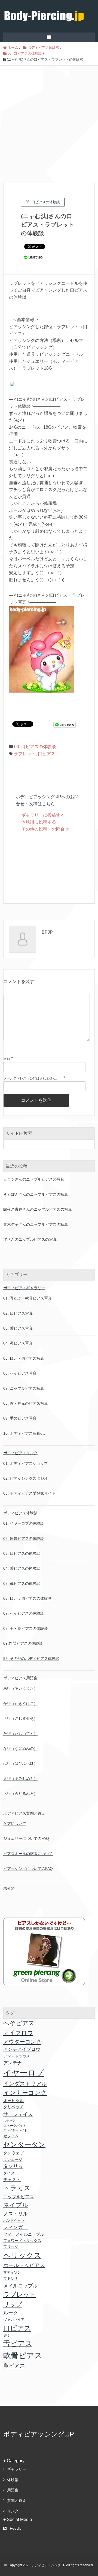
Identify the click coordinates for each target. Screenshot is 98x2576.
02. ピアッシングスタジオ (26, 1478)
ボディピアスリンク (20, 1453)
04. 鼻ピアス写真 (18, 1343)
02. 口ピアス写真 (18, 1313)
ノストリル (16, 2214)
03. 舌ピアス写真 (18, 1328)
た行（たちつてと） (20, 1734)
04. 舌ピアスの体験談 (22, 1568)
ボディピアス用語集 (20, 1678)
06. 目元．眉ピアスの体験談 (27, 1598)
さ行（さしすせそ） (20, 1718)
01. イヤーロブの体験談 (24, 1523)
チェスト (12, 2180)
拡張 (6, 2336)
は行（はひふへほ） (20, 1763)
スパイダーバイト (15, 2130)
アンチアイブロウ (22, 2049)
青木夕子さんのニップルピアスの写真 (36, 1224)
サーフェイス (18, 2114)
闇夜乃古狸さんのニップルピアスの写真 (38, 1209)
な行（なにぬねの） (20, 1748)
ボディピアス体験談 (20, 1513)
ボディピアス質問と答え (24, 1813)
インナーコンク (25, 2093)
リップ (13, 2304)
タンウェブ (13, 2153)
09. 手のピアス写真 (20, 1418)
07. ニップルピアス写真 (24, 1388)
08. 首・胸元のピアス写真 (26, 1403)
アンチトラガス (17, 2056)
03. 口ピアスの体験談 (35, 747)
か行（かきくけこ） (20, 1704)
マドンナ (11, 2278)
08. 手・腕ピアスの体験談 (26, 1628)
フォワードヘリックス (22, 2241)
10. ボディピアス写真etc (24, 1433)
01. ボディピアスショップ (26, 1463)
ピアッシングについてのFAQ (28, 1869)
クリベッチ (13, 2107)
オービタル (13, 2101)
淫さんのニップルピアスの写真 (30, 1239)
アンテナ (13, 2063)
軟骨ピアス (23, 2355)
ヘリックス (22, 2255)
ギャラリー (17, 2469)
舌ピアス (18, 2344)
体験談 (13, 2480)
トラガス (17, 2188)
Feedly (16, 2528)
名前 (7, 1059)
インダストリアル (25, 2084)
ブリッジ (11, 2247)
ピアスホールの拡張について (28, 1854)
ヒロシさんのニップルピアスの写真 (34, 1179)
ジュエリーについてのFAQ (26, 1838)
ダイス (9, 2173)
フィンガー (16, 2227)
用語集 (13, 2490)
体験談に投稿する (39, 822)
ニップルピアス (19, 2197)
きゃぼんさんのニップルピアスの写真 (36, 1194)
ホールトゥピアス (24, 2265)
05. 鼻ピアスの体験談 (22, 1583)
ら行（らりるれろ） (20, 1793)
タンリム (13, 2166)
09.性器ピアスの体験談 (23, 1643)
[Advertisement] (49, 117)
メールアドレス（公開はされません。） (33, 1078)
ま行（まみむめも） (20, 1779)
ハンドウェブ (14, 2221)
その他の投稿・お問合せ (45, 829)
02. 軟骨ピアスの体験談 (24, 1539)
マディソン (12, 2272)
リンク (13, 2511)
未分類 (9, 1888)
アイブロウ (18, 2033)
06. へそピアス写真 (20, 1373)
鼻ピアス (14, 2366)
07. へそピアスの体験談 (24, 1613)
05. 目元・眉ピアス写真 (24, 1358)
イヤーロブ (24, 2073)
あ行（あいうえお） (20, 1688)
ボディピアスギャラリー (24, 1288)
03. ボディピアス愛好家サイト (29, 1493)
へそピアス (19, 2023)
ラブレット (25, 754)
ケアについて (15, 1824)
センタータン (24, 2144)
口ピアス (47, 754)
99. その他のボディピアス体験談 (31, 1659)
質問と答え (17, 2500)
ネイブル (16, 2205)
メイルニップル (20, 2286)
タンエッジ (13, 2160)
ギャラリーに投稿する (43, 815)
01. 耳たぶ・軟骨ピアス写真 (27, 1298)
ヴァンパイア (14, 2320)
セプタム (11, 2136)
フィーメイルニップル (24, 2234)
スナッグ (9, 2121)
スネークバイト (15, 2126)
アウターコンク (22, 2042)
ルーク (11, 2313)
